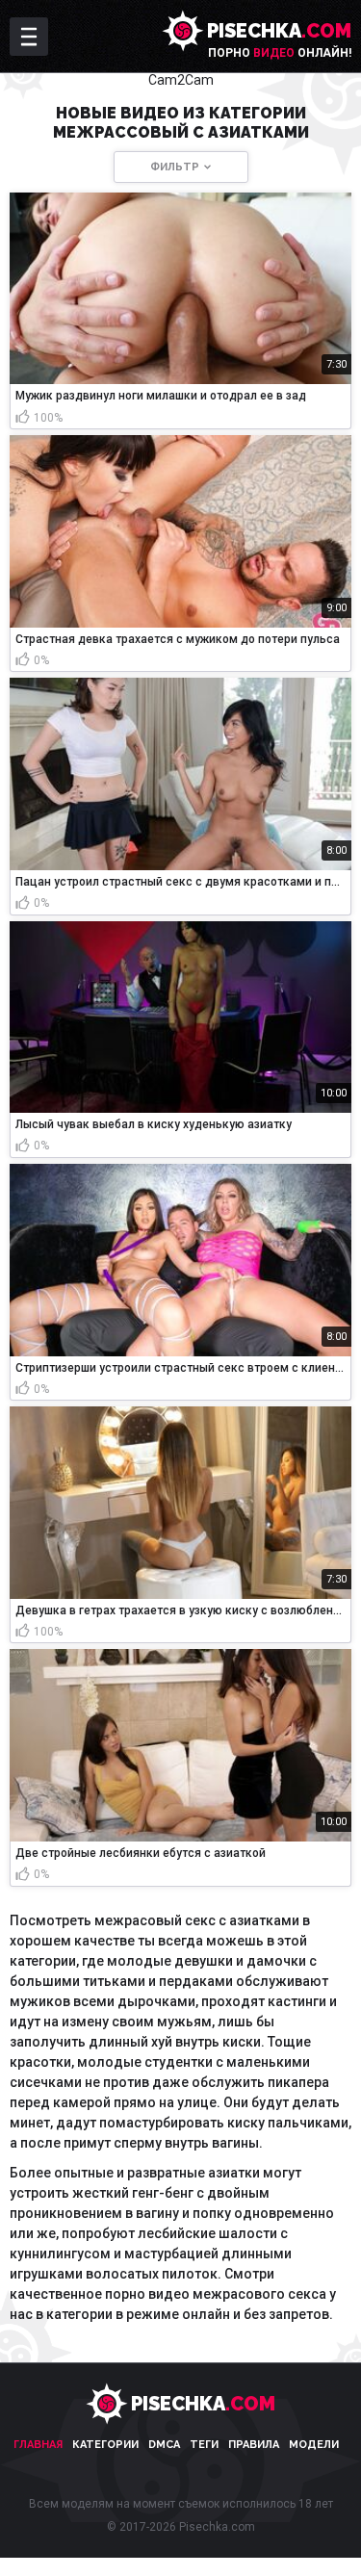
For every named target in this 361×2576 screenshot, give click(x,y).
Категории (105, 2445)
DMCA (164, 2445)
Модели (314, 2445)
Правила (254, 2445)
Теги (204, 2445)
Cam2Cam (181, 80)
